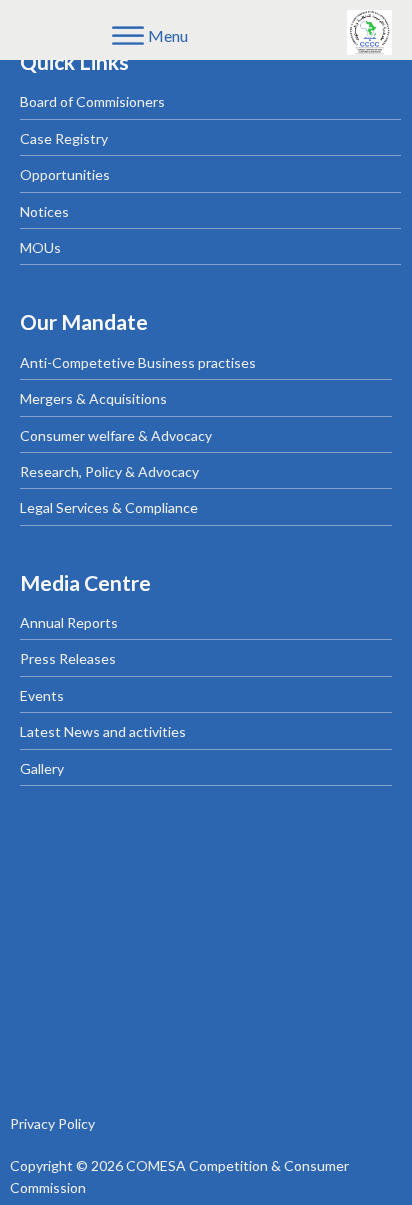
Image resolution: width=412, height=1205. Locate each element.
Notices (44, 211)
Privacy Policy (52, 1123)
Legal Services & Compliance (109, 507)
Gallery (42, 768)
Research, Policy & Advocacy (109, 471)
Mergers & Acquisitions (93, 398)
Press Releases (68, 658)
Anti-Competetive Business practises (138, 362)
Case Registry (64, 138)
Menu (168, 35)
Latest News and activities (103, 731)
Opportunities (65, 174)
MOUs (40, 247)
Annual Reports (69, 622)
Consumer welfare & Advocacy (116, 435)
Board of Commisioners (92, 101)
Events (42, 695)
